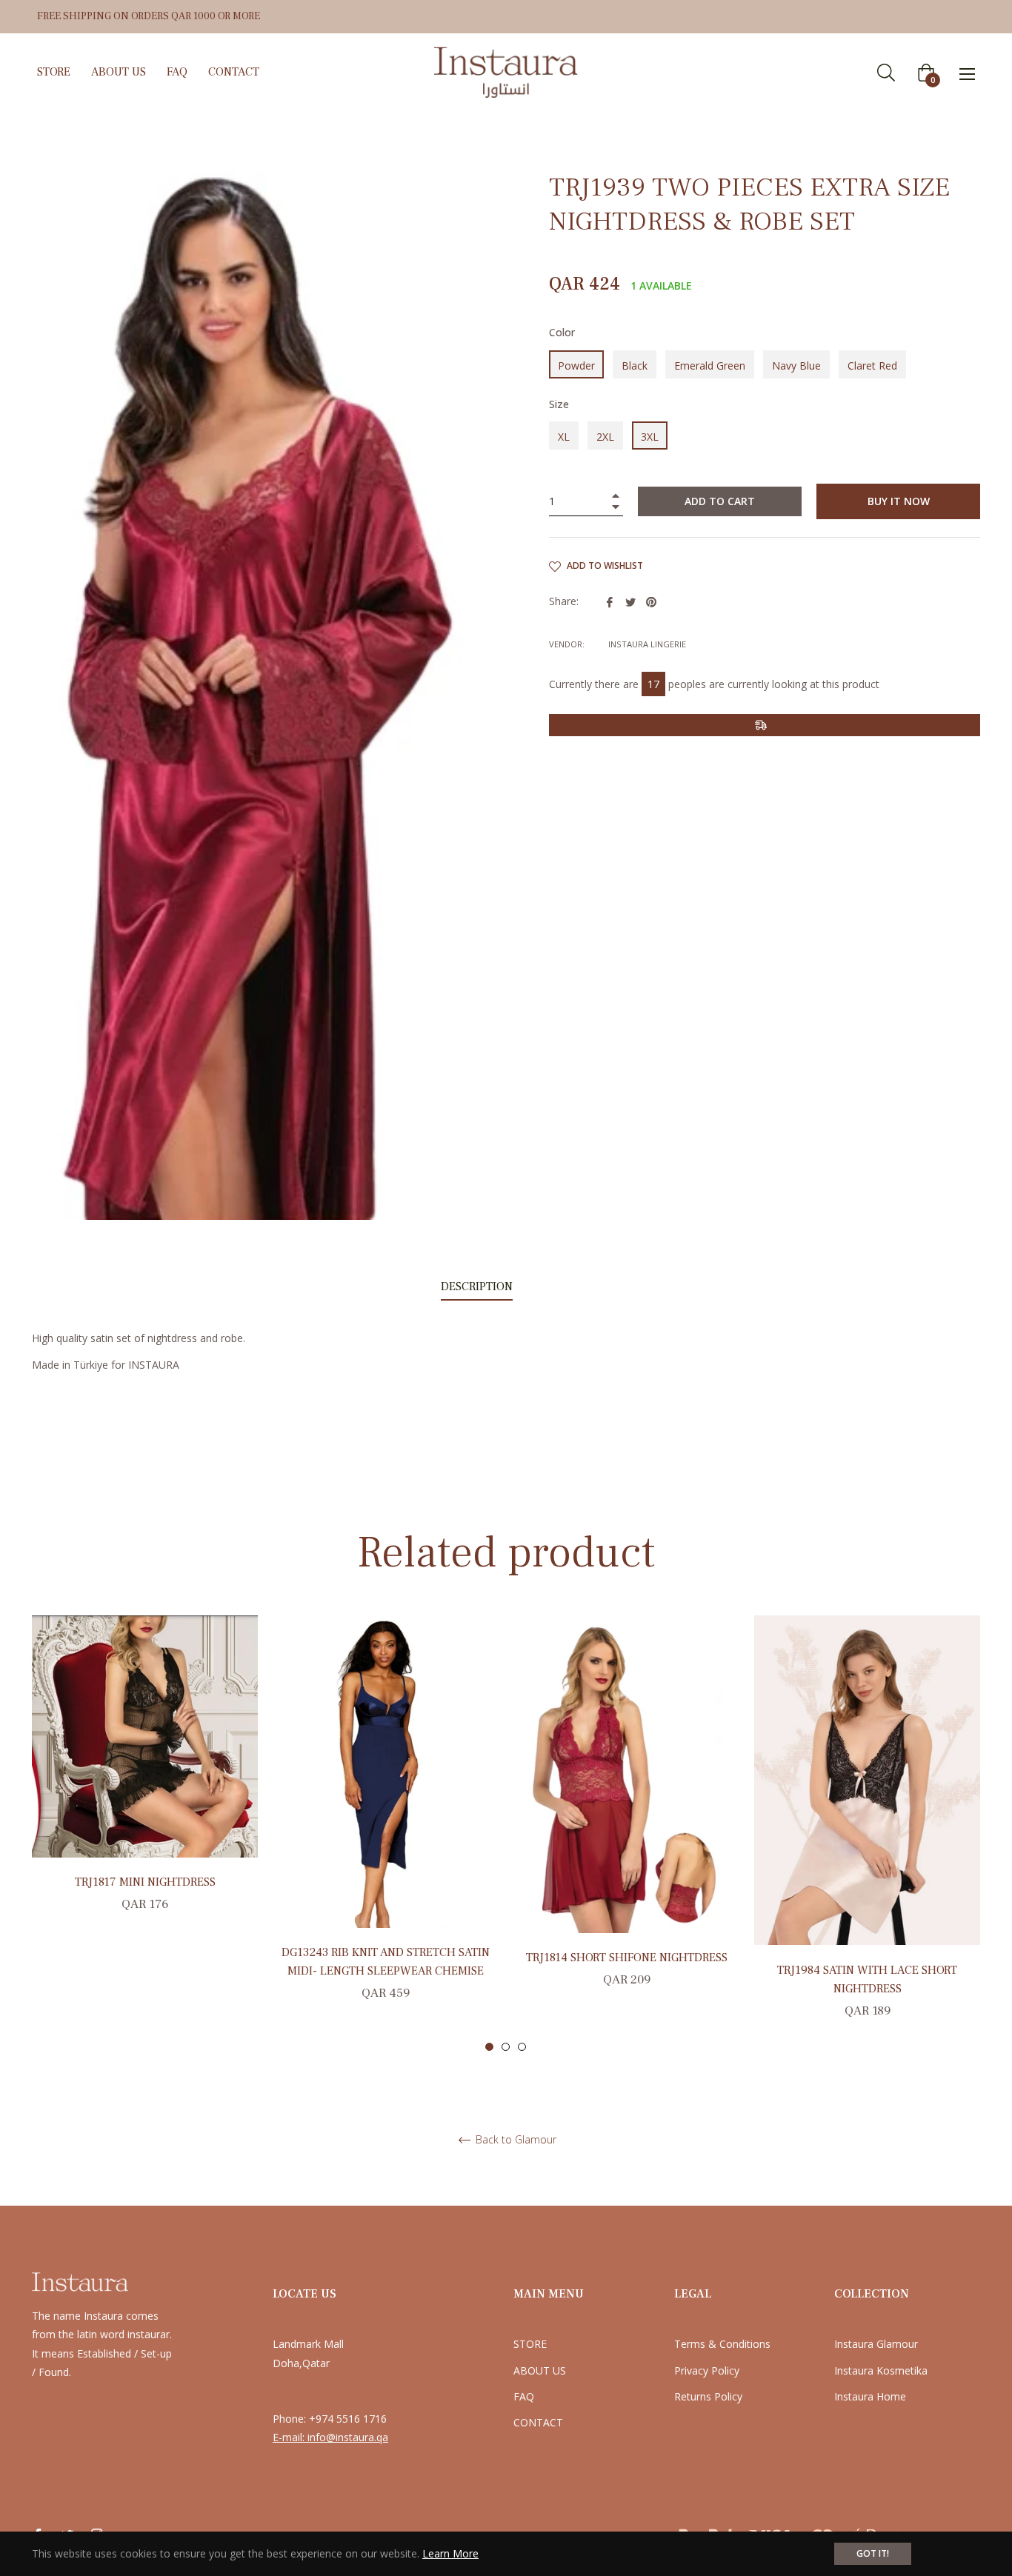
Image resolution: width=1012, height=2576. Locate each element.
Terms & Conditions (722, 2344)
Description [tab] (477, 1287)
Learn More (450, 2553)
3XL (650, 437)
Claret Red (872, 366)
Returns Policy (708, 2396)
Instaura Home (870, 2396)
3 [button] (522, 2047)
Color (562, 332)
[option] (145, 1781)
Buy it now (899, 501)
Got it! (873, 2553)
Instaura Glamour (876, 2344)
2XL (605, 437)
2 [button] (506, 2047)
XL (564, 437)
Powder (576, 366)
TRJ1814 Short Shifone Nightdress (627, 1958)
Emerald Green (710, 366)
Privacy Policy (707, 2370)
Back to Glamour (515, 2140)
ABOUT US (540, 2370)
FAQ (524, 2396)
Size (559, 404)
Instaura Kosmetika (881, 2370)
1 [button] (489, 2047)
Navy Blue (796, 366)
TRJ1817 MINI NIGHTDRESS (145, 1882)
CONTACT (538, 2422)
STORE (530, 2344)
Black (635, 366)
